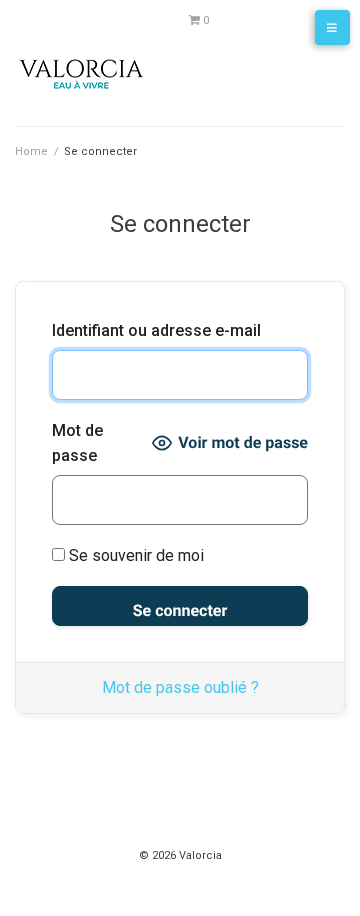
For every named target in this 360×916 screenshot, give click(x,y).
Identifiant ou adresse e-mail (156, 330)
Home (31, 151)
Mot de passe (77, 443)
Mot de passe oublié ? (180, 687)
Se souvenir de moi (134, 555)
